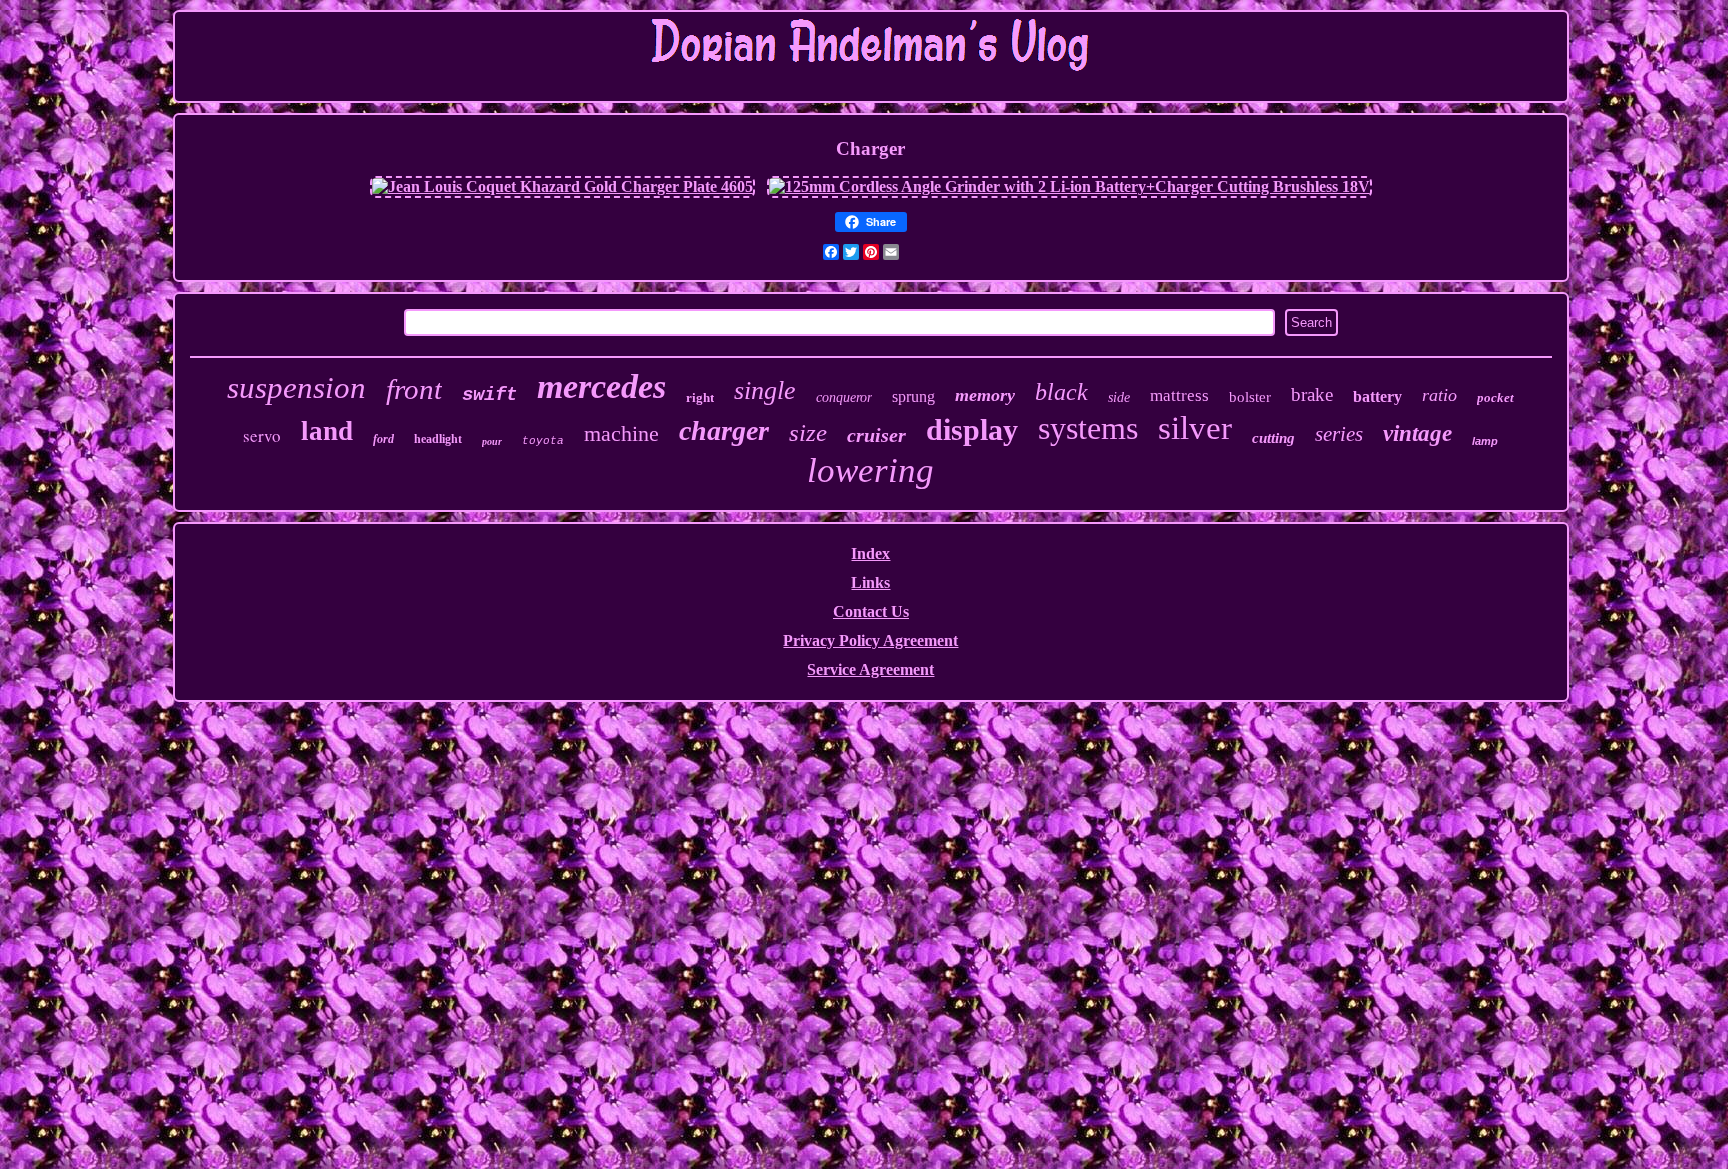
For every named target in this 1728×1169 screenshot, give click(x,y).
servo (262, 435)
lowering (870, 470)
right (700, 397)
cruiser (876, 435)
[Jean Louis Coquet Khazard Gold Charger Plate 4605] (562, 186)
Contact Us (871, 611)
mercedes (601, 386)
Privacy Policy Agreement (870, 640)
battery (1377, 396)
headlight (438, 439)
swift (489, 395)
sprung (913, 396)
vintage (1417, 433)
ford (383, 439)
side (1119, 397)
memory (985, 395)
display (972, 429)
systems (1088, 428)
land (327, 431)
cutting (1273, 438)
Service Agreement (870, 669)
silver (1195, 428)
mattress (1179, 395)
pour (492, 441)
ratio (1439, 395)
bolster (1250, 397)
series (1339, 434)
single (765, 390)
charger (724, 430)
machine (621, 433)
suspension (296, 387)
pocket (1495, 397)
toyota (543, 441)
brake (1312, 394)
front (414, 389)
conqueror (844, 397)
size (808, 432)
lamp (1485, 441)
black (1061, 392)
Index (870, 553)
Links (870, 582)
